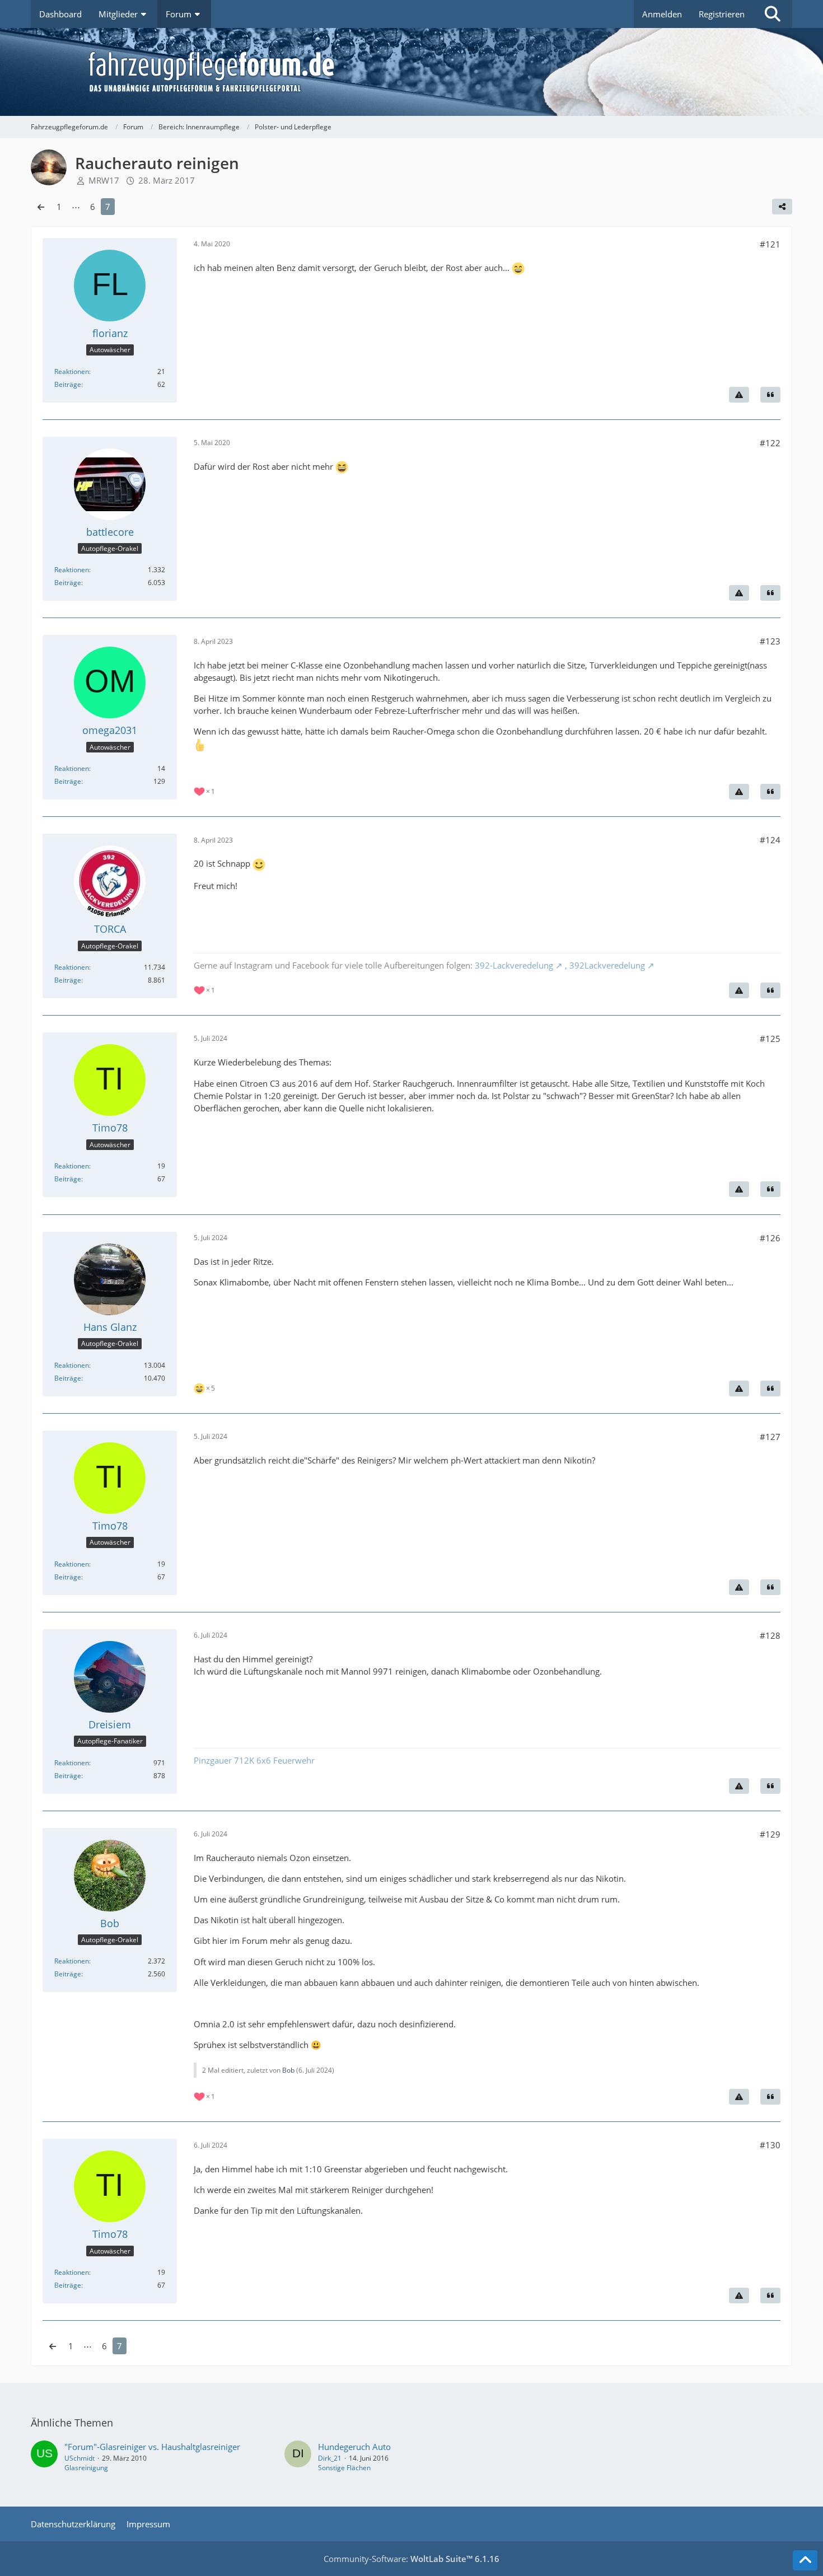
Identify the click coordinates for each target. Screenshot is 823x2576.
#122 (770, 443)
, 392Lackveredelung (604, 965)
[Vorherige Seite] (41, 207)
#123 (770, 641)
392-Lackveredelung (514, 965)
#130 (770, 2145)
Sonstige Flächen (344, 2468)
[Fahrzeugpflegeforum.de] (439, 72)
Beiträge (68, 384)
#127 (770, 1437)
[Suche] (773, 14)
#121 (770, 244)
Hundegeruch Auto (354, 2447)
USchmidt (80, 2458)
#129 (770, 1834)
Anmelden (662, 14)
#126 (770, 1238)
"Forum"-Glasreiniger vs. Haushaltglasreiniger (152, 2447)
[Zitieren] (770, 395)
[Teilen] (782, 207)
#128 (770, 1635)
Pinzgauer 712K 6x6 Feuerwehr (254, 1760)
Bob (288, 2070)
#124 (770, 840)
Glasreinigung (86, 2468)
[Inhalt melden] (739, 395)
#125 (770, 1039)
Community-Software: (411, 2559)
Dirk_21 (330, 2458)
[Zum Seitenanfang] (805, 2560)
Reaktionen (72, 371)
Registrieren (722, 14)
